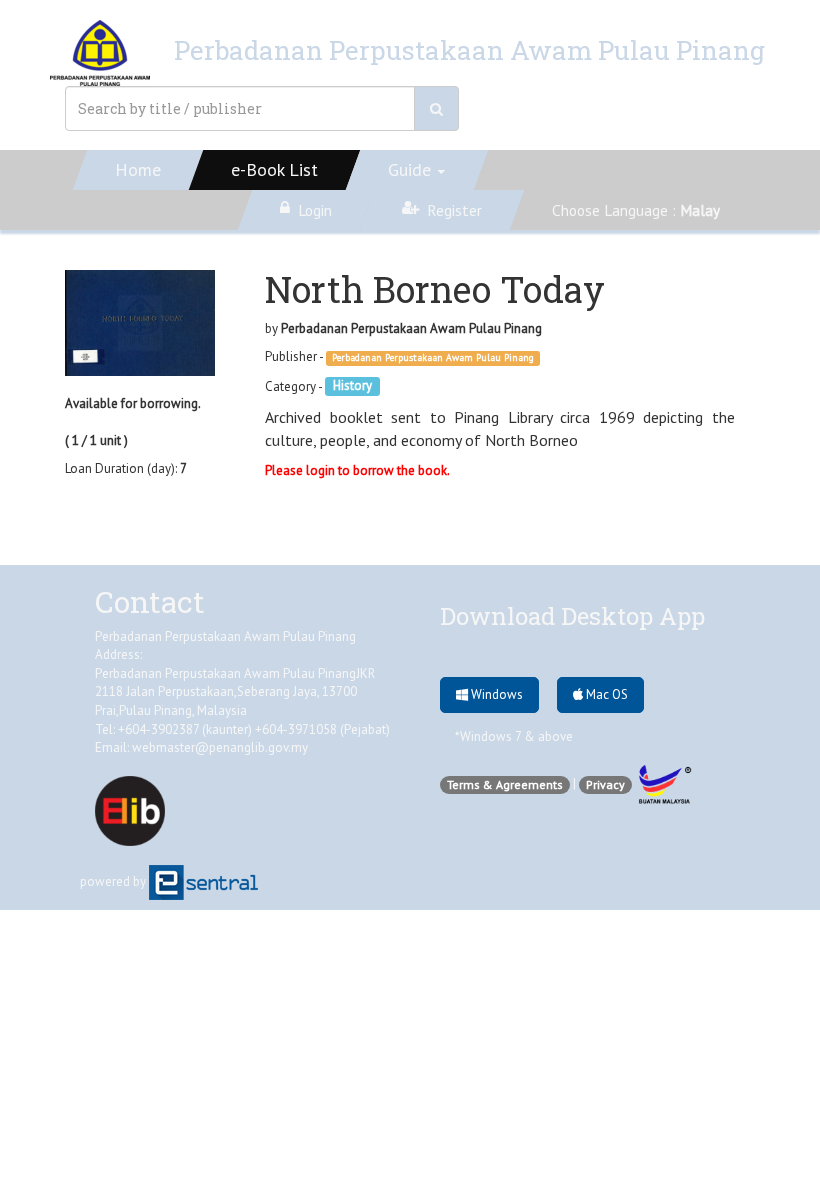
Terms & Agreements (505, 784)
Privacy (605, 784)
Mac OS (605, 694)
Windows (495, 694)
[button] (417, 170)
